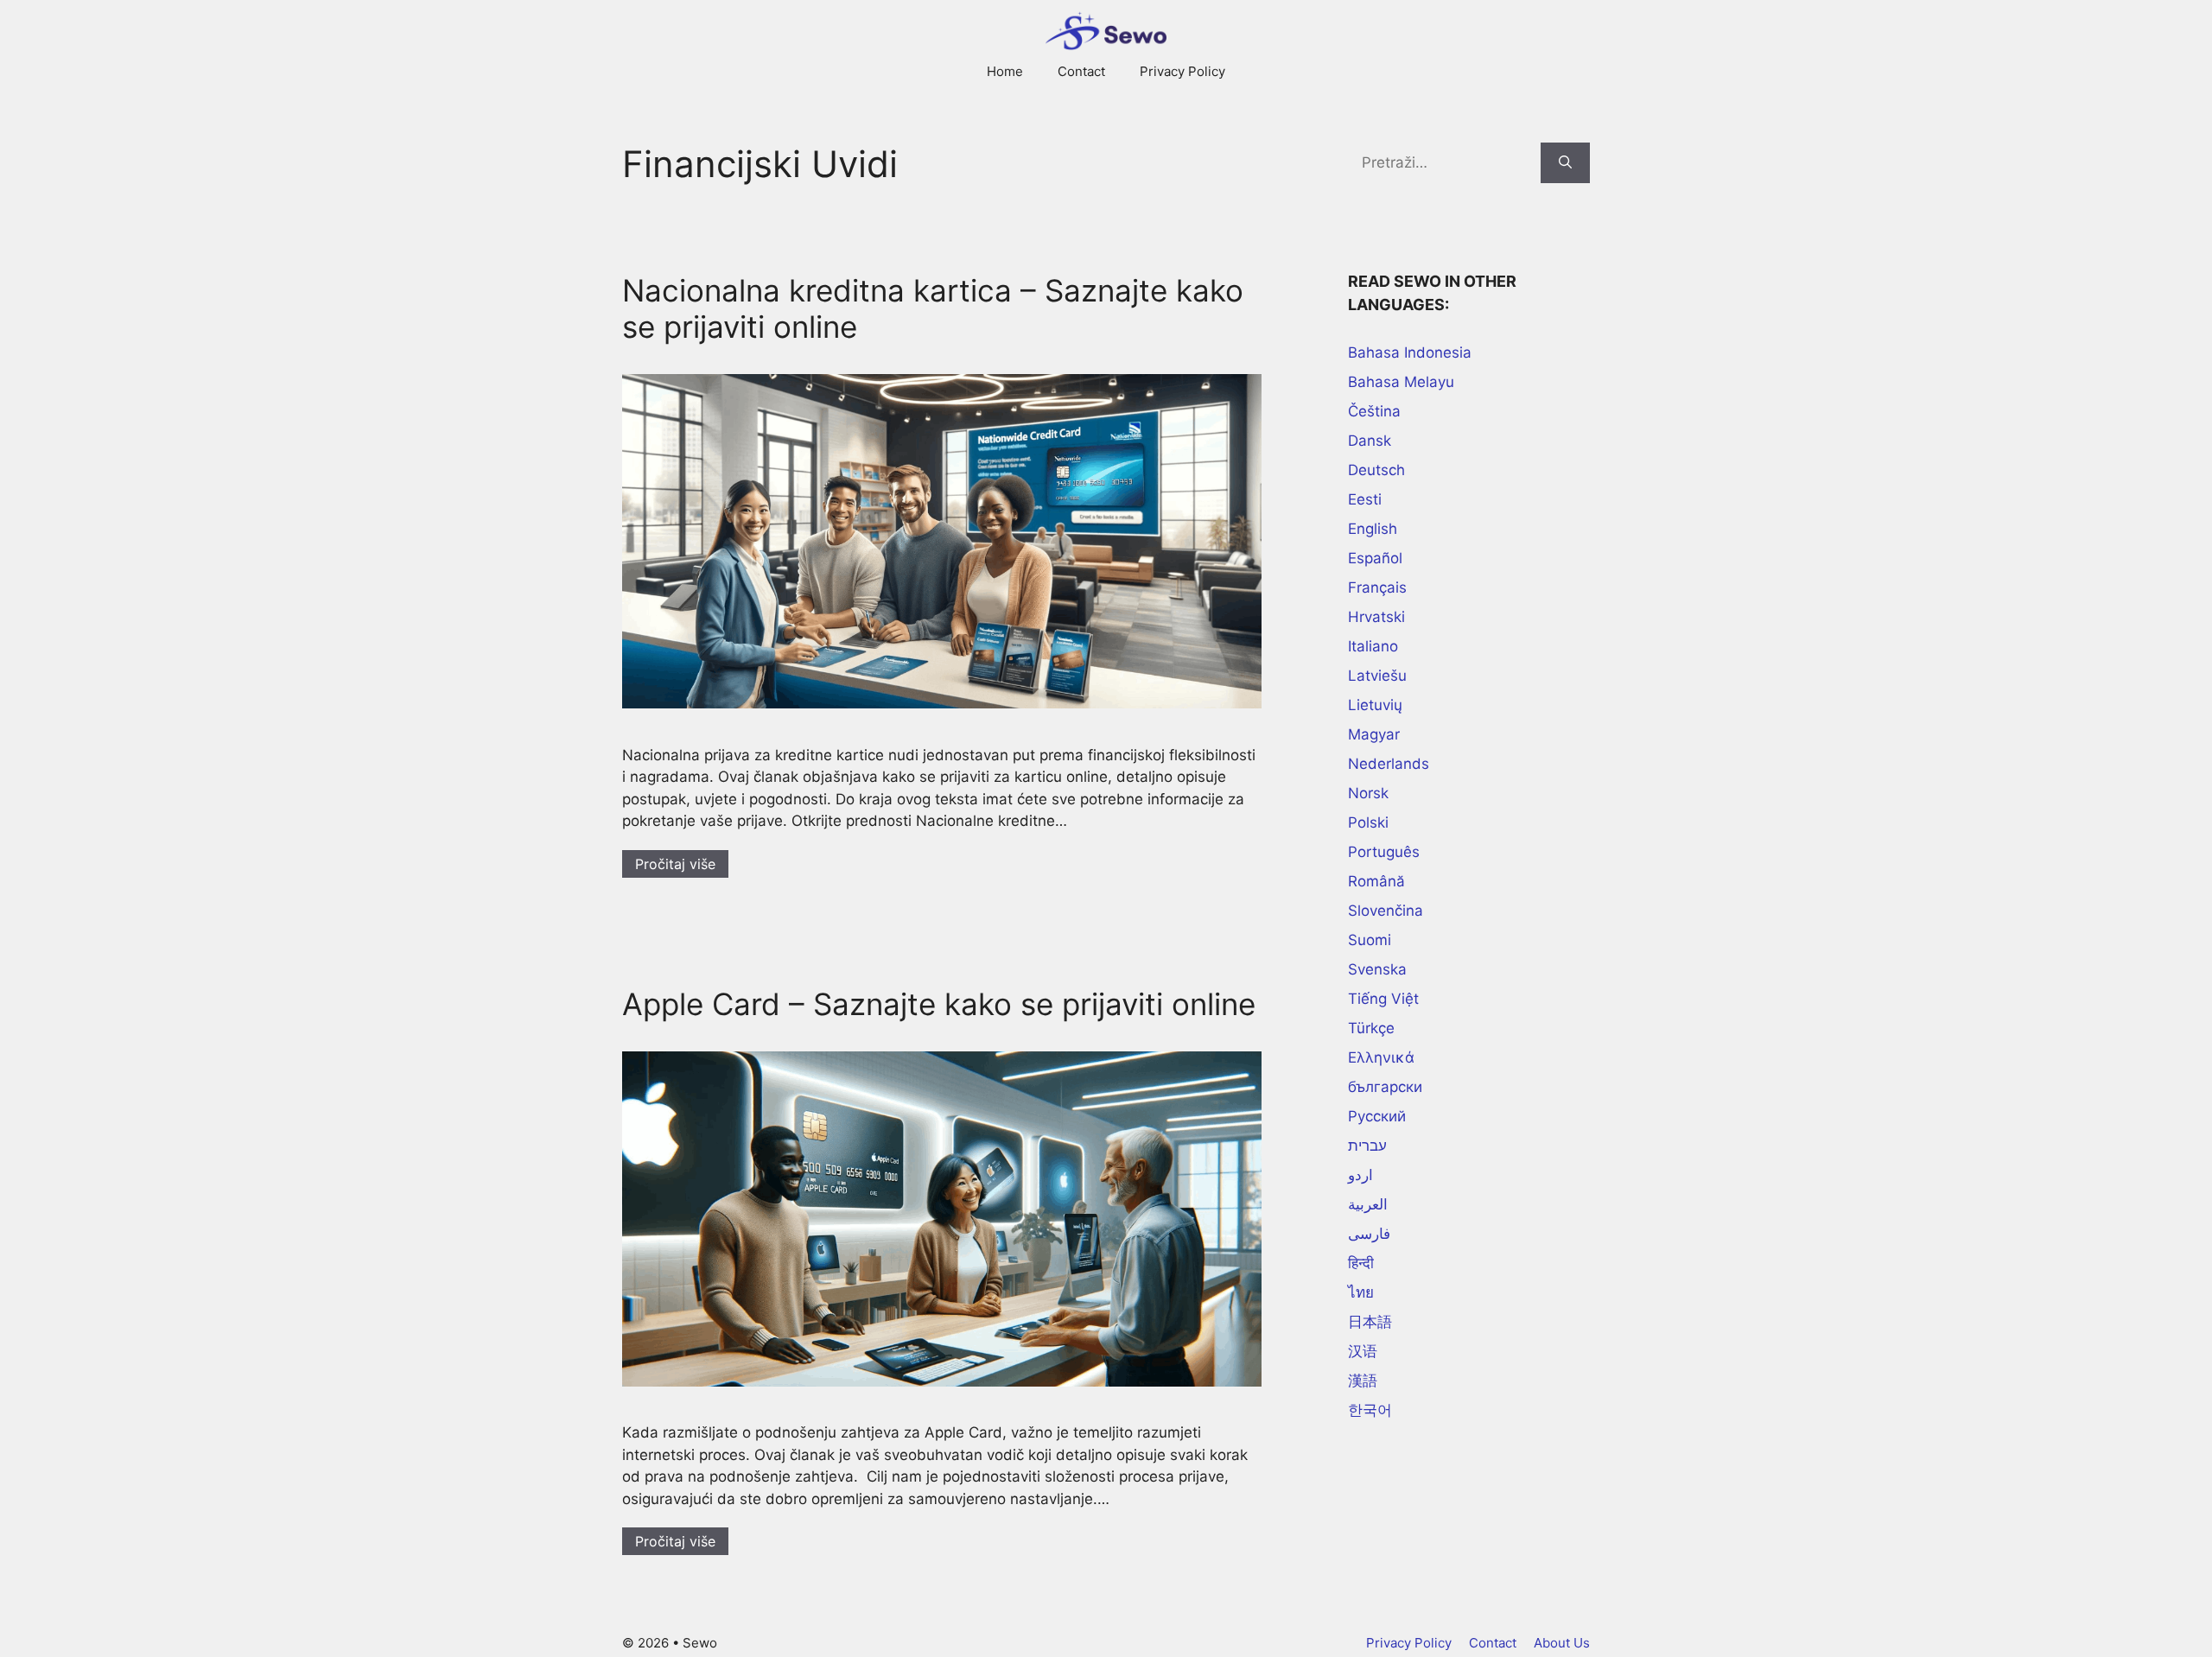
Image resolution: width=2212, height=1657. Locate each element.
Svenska (1377, 969)
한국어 (1370, 1410)
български (1385, 1087)
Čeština (1374, 411)
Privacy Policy (1182, 71)
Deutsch (1376, 470)
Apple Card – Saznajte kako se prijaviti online (939, 1004)
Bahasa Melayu (1401, 382)
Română (1376, 881)
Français (1377, 587)
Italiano (1373, 646)
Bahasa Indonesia (1410, 352)
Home (1005, 71)
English (1373, 529)
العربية (1368, 1204)
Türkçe (1371, 1028)
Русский (1377, 1116)
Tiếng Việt (1383, 999)
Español (1375, 558)
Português (1384, 852)
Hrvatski (1376, 617)
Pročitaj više (675, 864)
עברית (1367, 1146)
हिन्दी (1361, 1263)
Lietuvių (1375, 705)
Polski (1368, 822)
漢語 (1363, 1381)
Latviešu (1377, 676)
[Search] (1565, 163)
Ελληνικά (1381, 1057)
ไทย (1361, 1292)
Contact (1081, 71)
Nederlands (1389, 764)
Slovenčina (1386, 911)
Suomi (1370, 940)
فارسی (1369, 1234)
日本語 (1370, 1322)
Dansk (1370, 441)
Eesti (1365, 499)
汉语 (1363, 1351)
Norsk (1368, 793)
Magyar (1374, 734)
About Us (1562, 1643)
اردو (1360, 1175)
